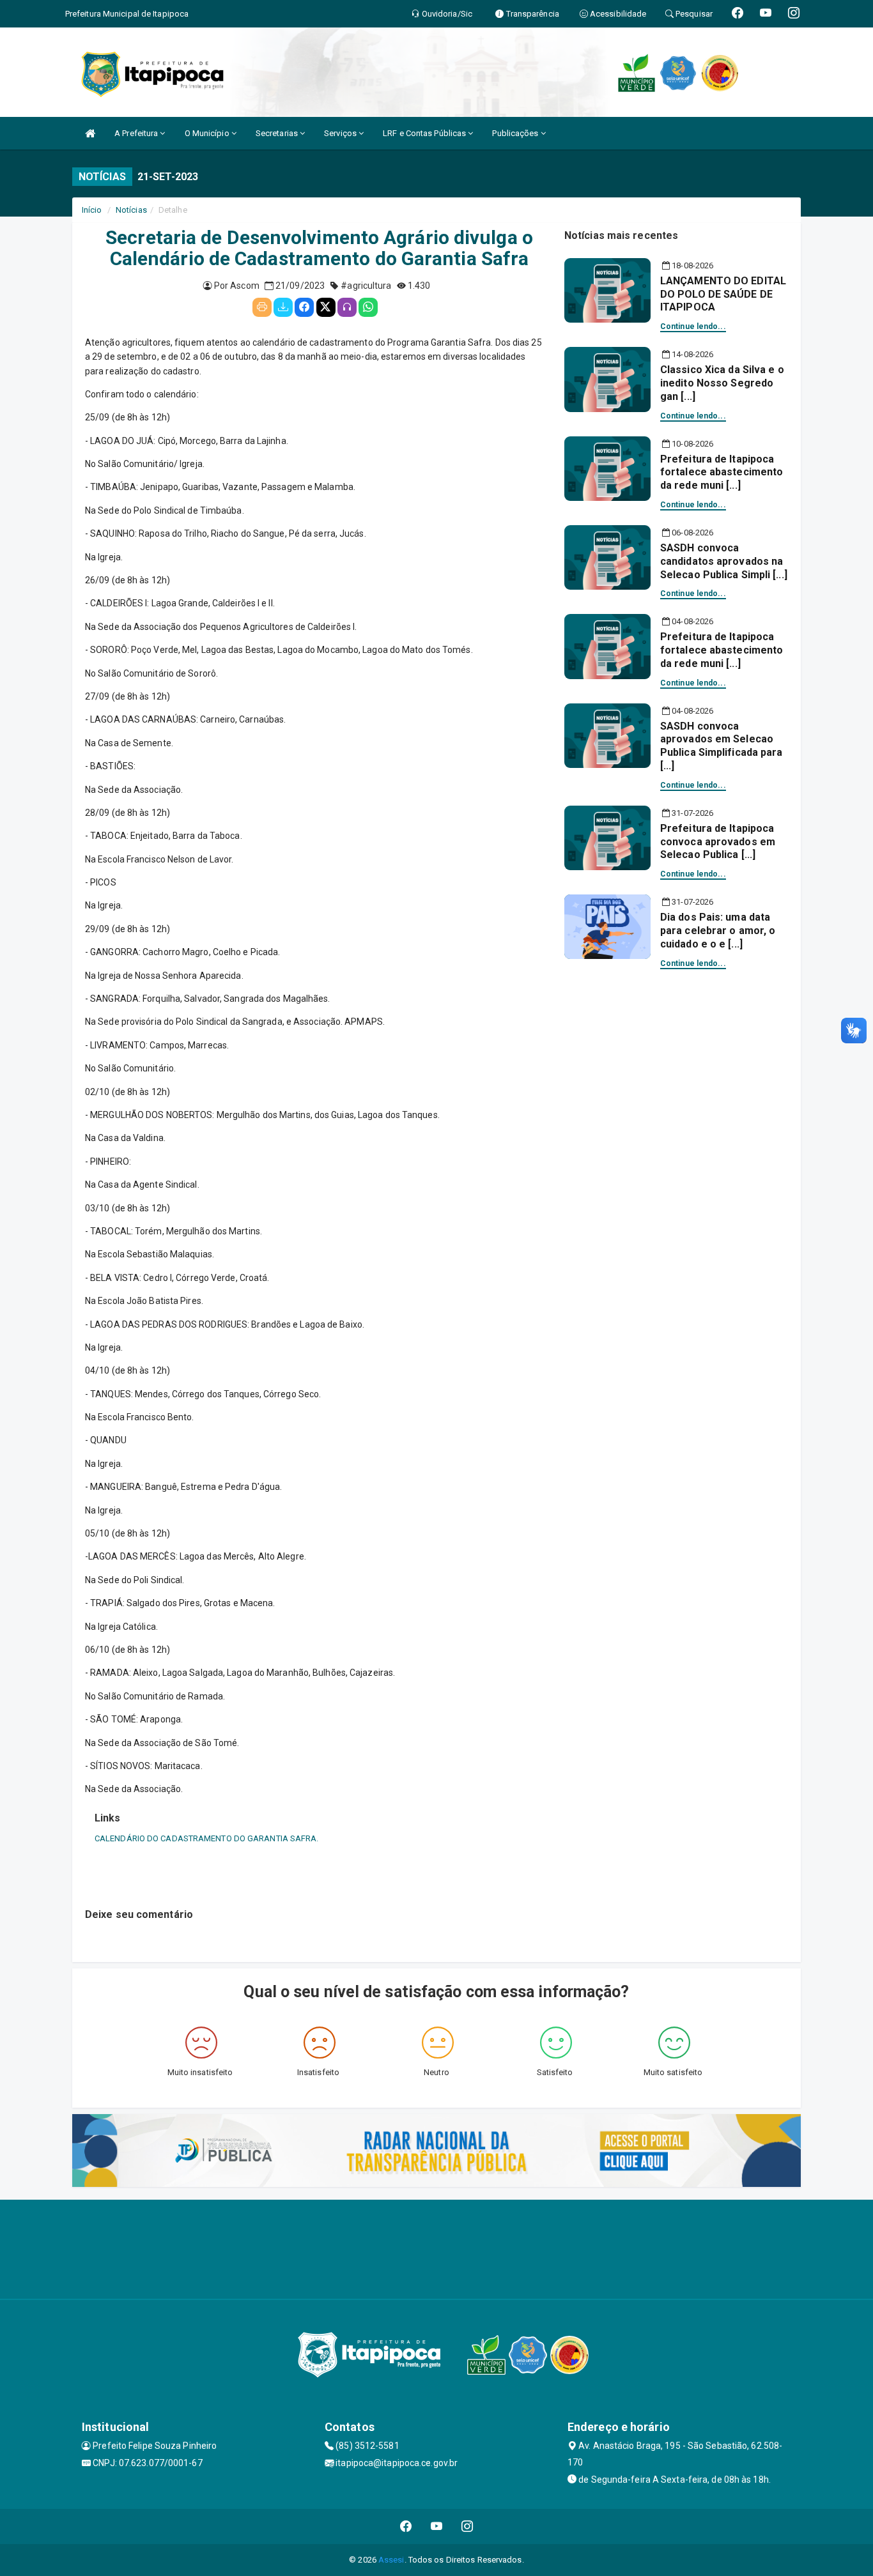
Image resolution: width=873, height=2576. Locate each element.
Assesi (391, 2560)
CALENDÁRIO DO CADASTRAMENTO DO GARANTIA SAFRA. (207, 1838)
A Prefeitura (137, 133)
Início (92, 210)
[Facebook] (304, 307)
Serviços (341, 133)
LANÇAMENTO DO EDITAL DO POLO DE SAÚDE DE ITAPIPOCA (723, 294)
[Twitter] (326, 307)
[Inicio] (90, 133)
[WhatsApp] (368, 307)
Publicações (516, 133)
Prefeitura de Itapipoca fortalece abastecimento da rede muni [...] (722, 472)
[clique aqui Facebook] (406, 2526)
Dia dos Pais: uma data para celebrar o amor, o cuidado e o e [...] (718, 931)
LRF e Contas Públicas (425, 133)
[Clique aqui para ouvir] (347, 307)
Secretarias (278, 133)
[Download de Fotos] (283, 307)
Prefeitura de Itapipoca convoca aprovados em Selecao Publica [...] (718, 842)
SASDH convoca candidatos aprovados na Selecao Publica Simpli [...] (724, 561)
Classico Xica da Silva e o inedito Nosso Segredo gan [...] (722, 383)
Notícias (131, 210)
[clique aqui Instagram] (467, 2526)
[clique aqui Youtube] (437, 2526)
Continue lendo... (693, 326)
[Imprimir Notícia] (262, 307)
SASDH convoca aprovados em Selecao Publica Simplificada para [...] (722, 746)
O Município (208, 133)
